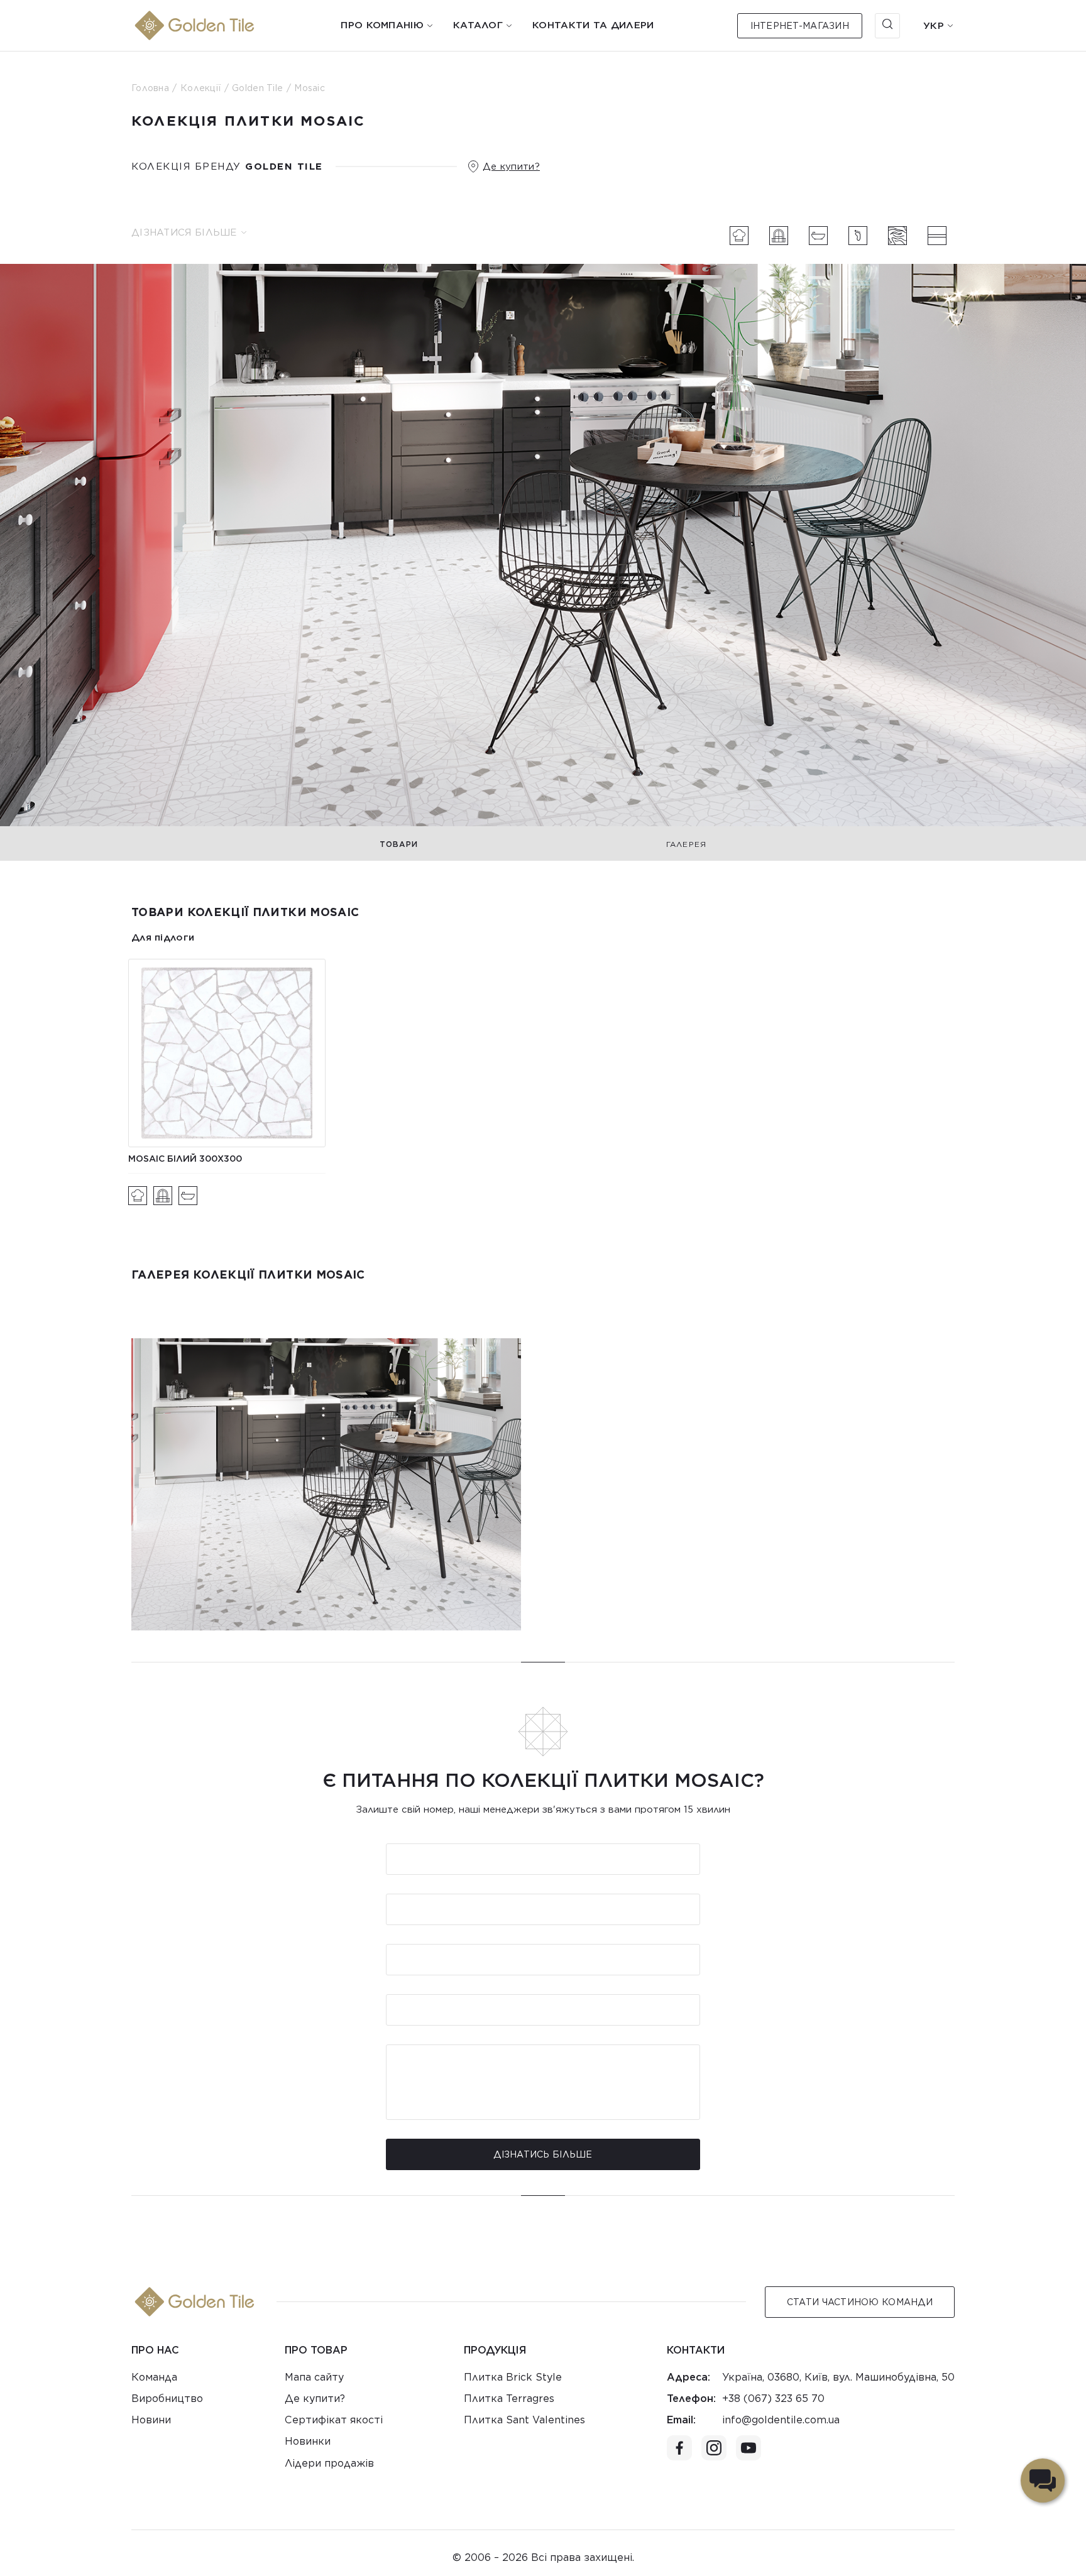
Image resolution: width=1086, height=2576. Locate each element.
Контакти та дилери (593, 25)
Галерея (686, 844)
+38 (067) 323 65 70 (773, 2399)
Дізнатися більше (184, 232)
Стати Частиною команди (860, 2302)
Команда (154, 2377)
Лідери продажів (329, 2463)
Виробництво (167, 2399)
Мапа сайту (314, 2377)
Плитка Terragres (509, 2399)
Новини (151, 2420)
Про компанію (382, 25)
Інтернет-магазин (800, 26)
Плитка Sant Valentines (524, 2420)
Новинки (308, 2441)
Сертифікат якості (334, 2420)
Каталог (478, 25)
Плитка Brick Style (513, 2377)
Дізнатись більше (543, 2154)
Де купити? (511, 166)
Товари (399, 844)
